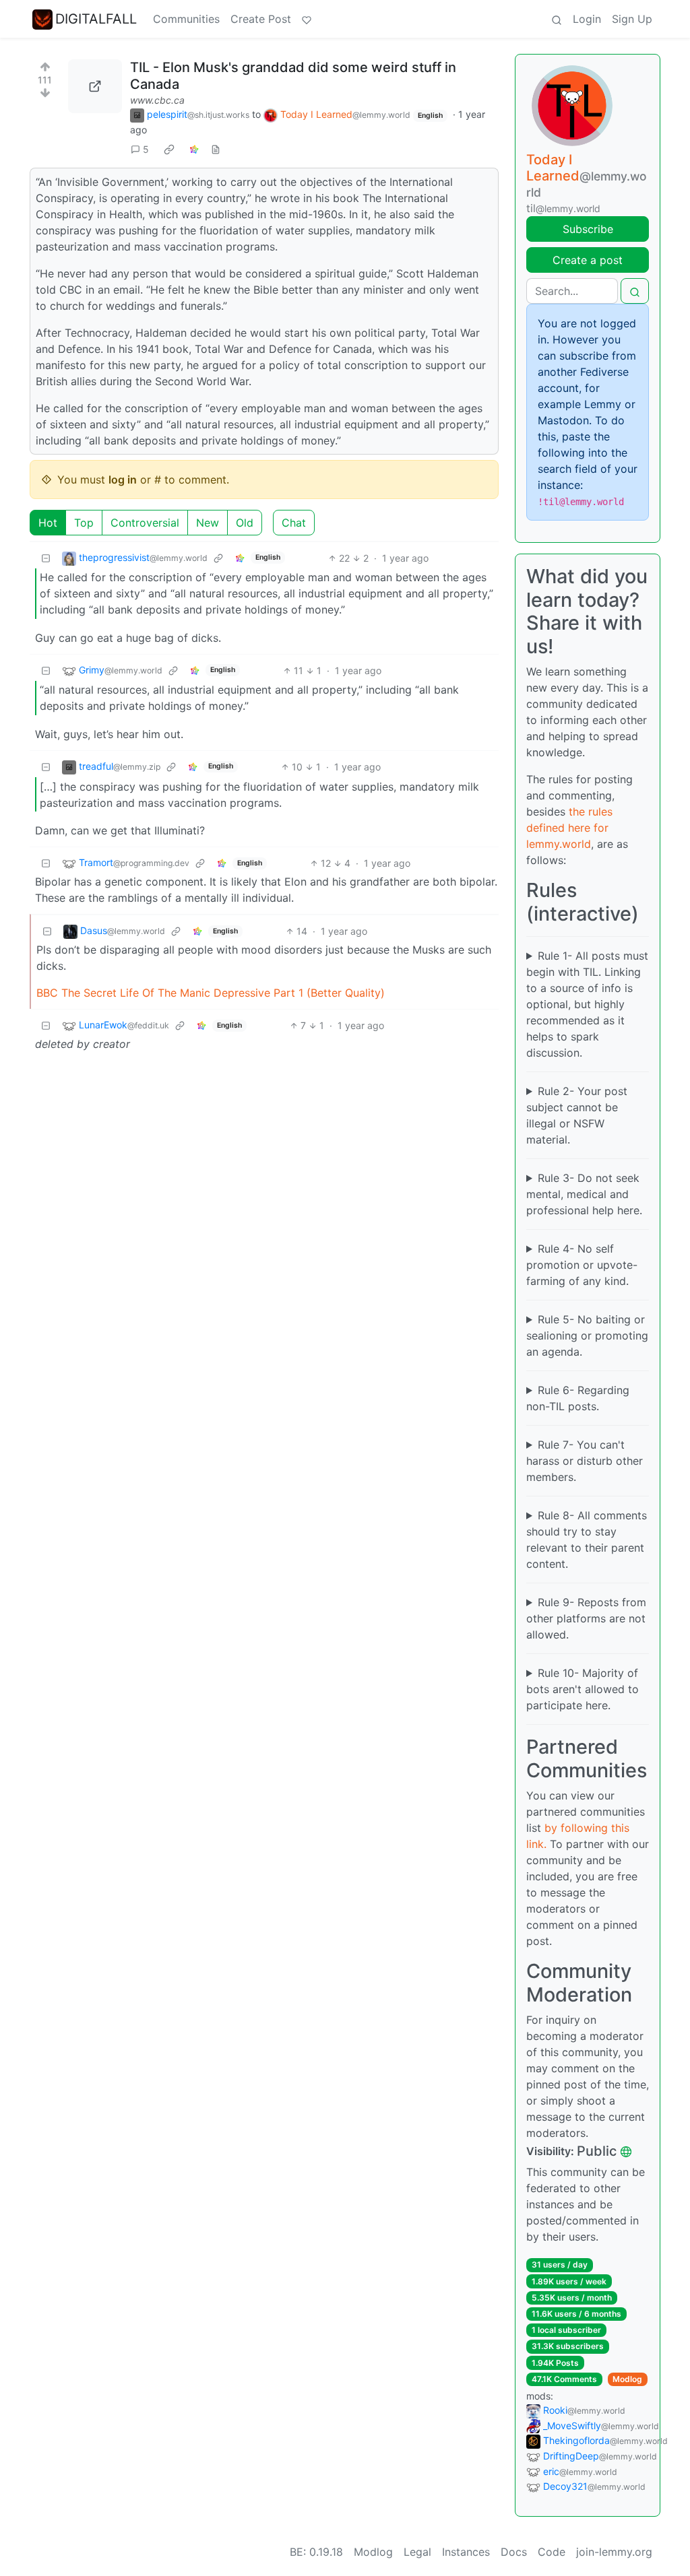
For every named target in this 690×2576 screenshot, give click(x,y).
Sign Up (632, 19)
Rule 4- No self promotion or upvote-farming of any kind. (582, 1265)
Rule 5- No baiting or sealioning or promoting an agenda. (587, 1335)
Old (245, 523)
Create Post (261, 19)
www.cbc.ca (157, 100)
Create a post (588, 260)
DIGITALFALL (96, 19)
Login (587, 19)
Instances (466, 2552)
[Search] (557, 19)
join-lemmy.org (614, 2552)
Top (84, 523)
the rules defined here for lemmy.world (569, 828)
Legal (417, 2552)
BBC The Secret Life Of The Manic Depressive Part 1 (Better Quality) (211, 993)
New (208, 523)
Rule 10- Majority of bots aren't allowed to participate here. (583, 1689)
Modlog (627, 2379)
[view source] (216, 149)
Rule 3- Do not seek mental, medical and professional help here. (584, 1194)
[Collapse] (46, 558)
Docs (514, 2552)
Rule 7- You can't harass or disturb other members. (585, 1461)
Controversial (145, 523)
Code (552, 2552)
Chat (294, 523)
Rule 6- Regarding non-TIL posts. (578, 1398)
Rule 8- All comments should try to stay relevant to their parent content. (587, 1540)
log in (123, 480)
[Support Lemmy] (307, 19)
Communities (186, 19)
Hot (48, 523)
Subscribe (588, 229)
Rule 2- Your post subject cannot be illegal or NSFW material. (577, 1115)
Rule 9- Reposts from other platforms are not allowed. (586, 1618)
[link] (169, 150)
